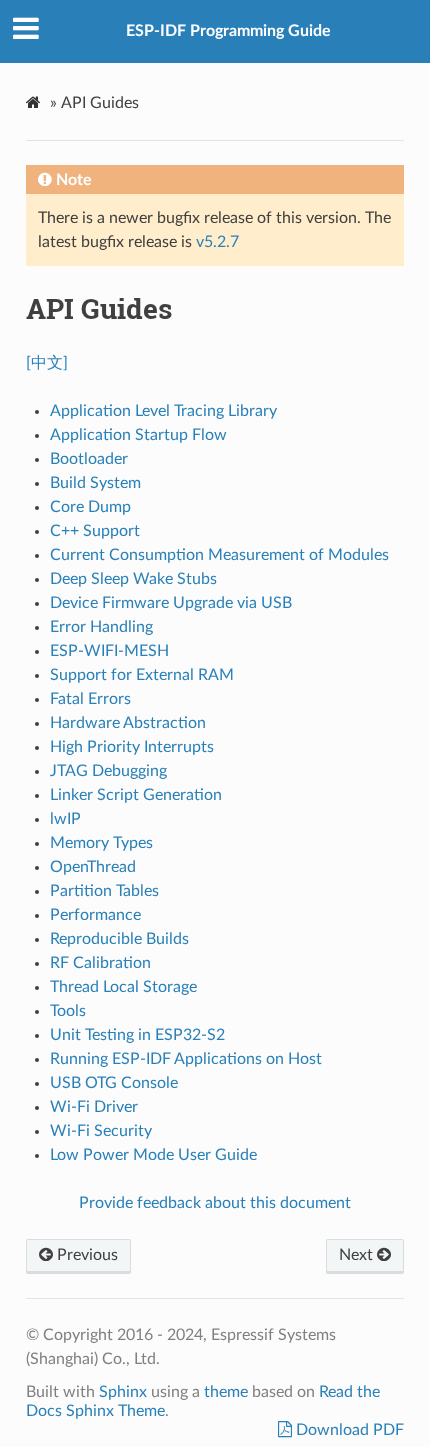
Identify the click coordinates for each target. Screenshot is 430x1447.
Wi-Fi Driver (94, 1107)
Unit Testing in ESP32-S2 (137, 1035)
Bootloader (89, 459)
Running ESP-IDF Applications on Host (186, 1059)
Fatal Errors (90, 699)
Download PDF (348, 1430)
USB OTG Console (114, 1083)
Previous (85, 1255)
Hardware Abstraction (128, 723)
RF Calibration (100, 963)
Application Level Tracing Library (163, 411)
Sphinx (123, 1392)
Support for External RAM (142, 675)
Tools (68, 1011)
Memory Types (101, 843)
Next (358, 1255)
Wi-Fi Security (101, 1131)
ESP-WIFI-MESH (109, 651)
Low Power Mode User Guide (153, 1155)
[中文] (47, 363)
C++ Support (95, 531)
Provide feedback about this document (215, 1203)
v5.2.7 (217, 242)
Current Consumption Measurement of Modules (219, 555)
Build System (95, 483)
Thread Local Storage (123, 987)
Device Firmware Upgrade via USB (171, 603)
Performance (95, 915)
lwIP (65, 819)
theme (226, 1392)
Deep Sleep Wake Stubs (133, 579)
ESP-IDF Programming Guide (228, 31)
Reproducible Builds (119, 939)
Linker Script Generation (136, 795)
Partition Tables (104, 891)
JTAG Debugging (108, 771)
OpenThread (93, 867)
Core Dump (90, 507)
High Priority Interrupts (132, 747)
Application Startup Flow (138, 435)
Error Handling (101, 627)
